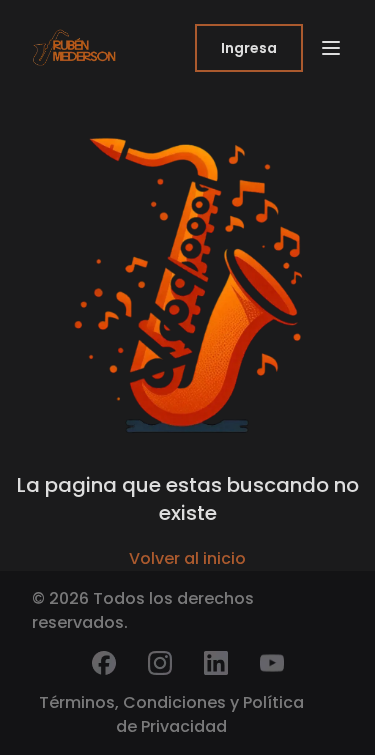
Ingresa (249, 48)
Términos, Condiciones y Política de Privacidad (171, 714)
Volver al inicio (187, 558)
